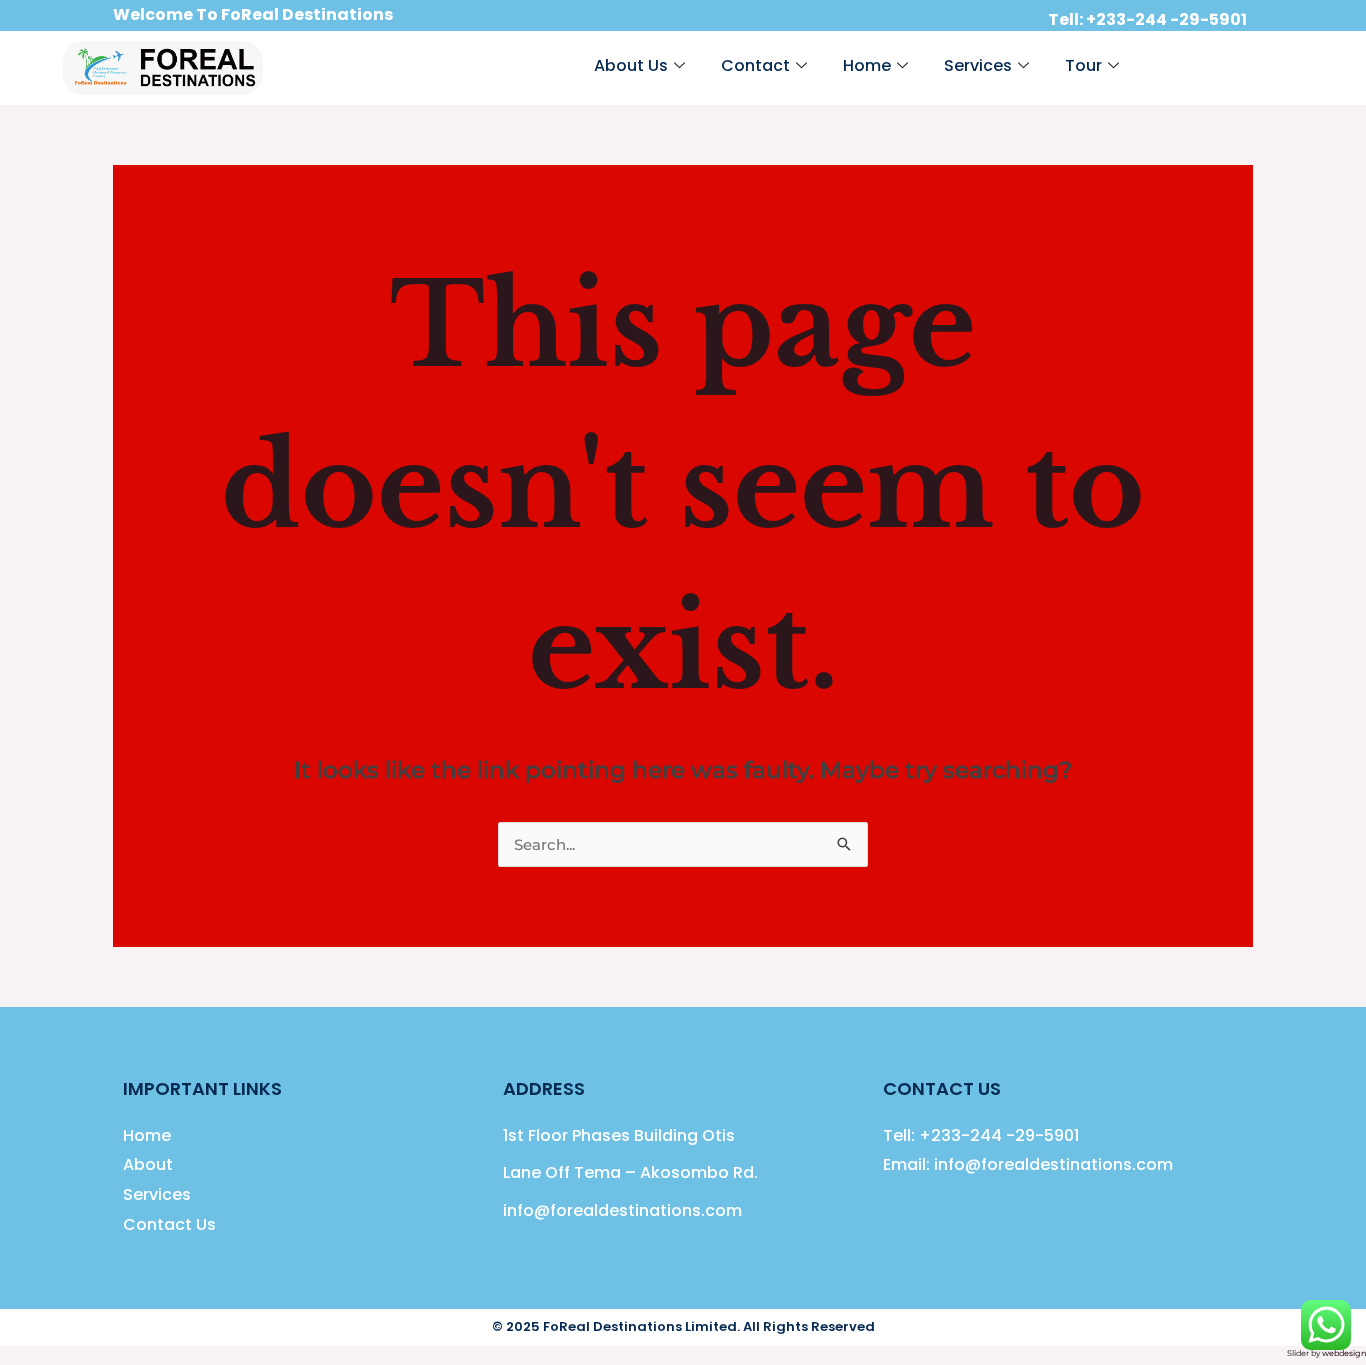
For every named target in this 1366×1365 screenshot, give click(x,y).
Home (867, 65)
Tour (1083, 65)
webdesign (1344, 1353)
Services (978, 65)
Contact (755, 65)
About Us (631, 65)
